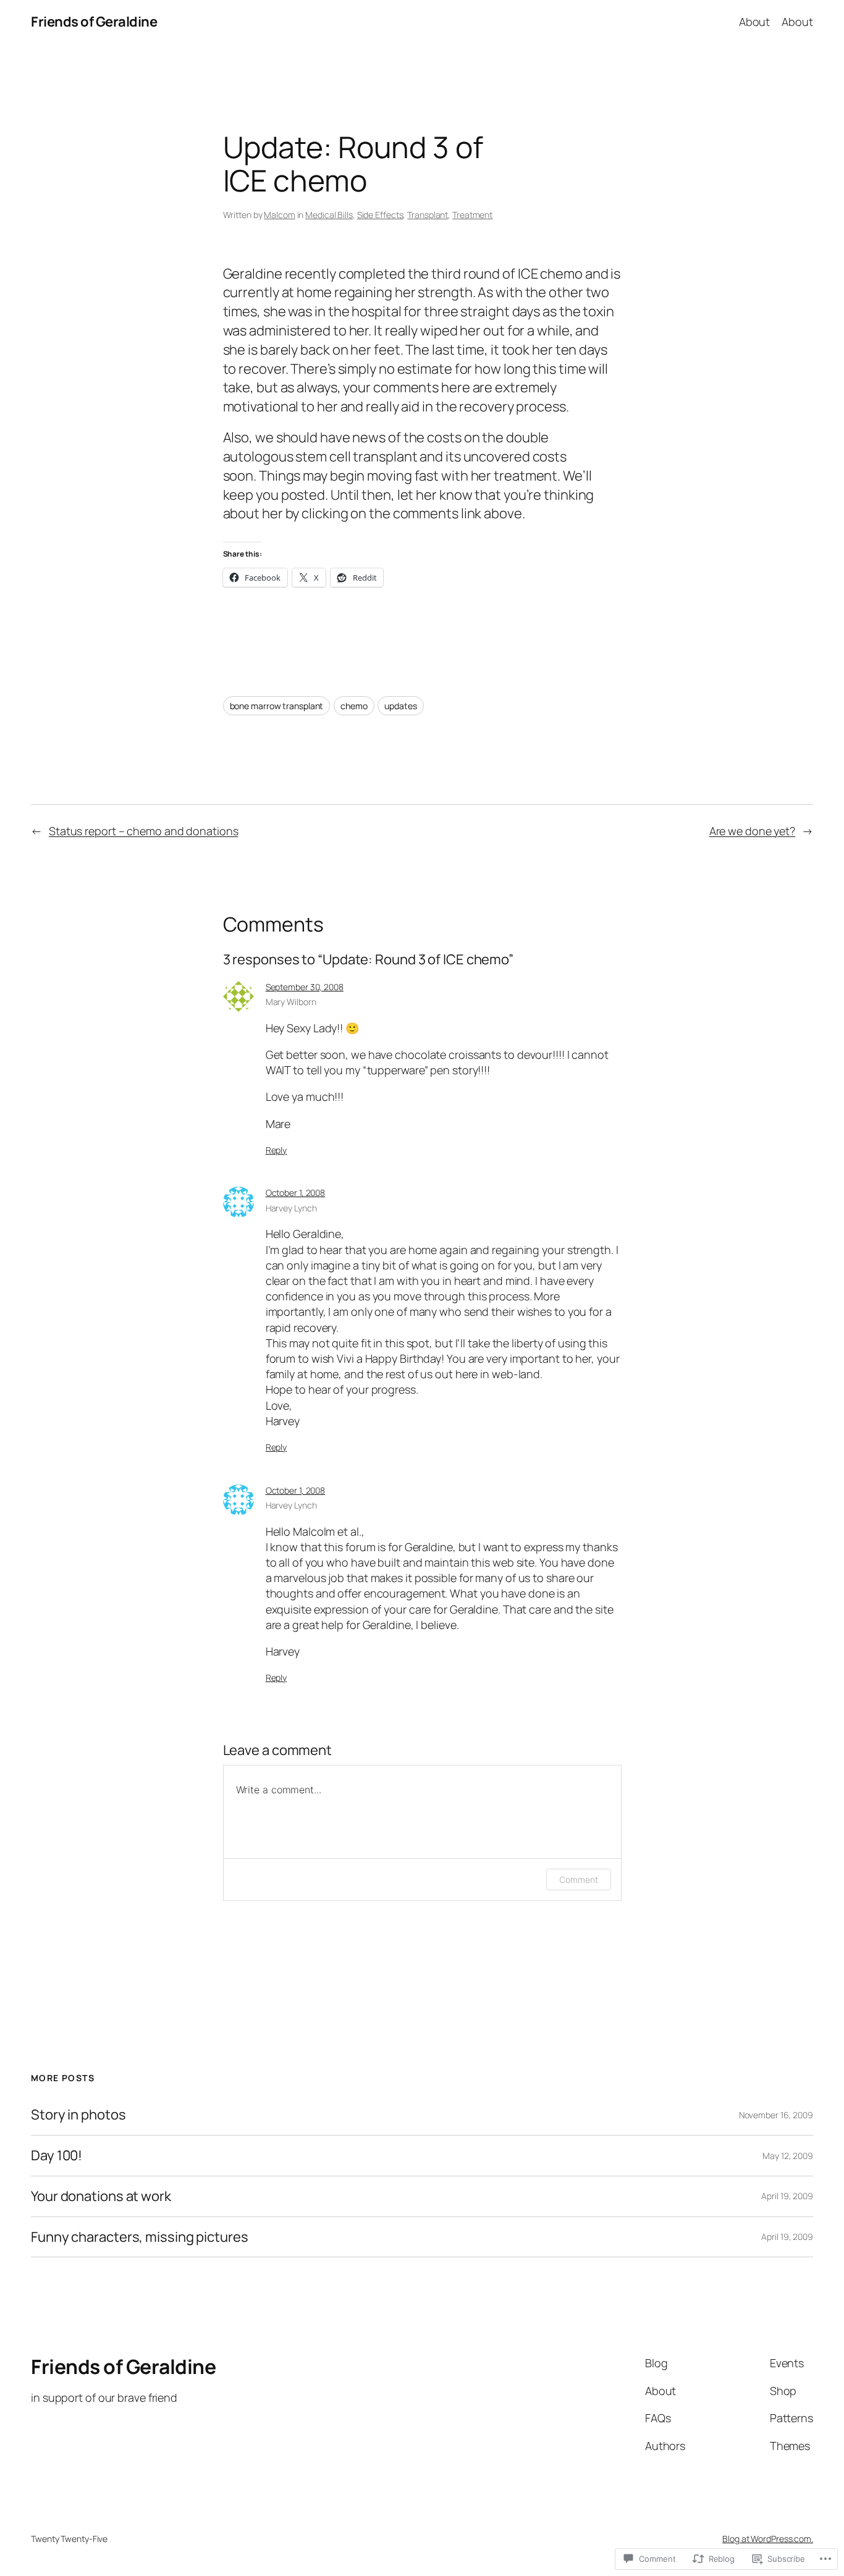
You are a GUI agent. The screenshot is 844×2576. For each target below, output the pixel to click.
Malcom (279, 215)
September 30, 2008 (305, 987)
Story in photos (78, 2115)
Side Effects (380, 215)
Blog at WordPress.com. (768, 2539)
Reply (276, 1150)
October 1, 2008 (296, 1193)
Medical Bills (329, 215)
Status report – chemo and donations (144, 831)
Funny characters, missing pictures (140, 2237)
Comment (578, 1879)
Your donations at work (101, 2196)
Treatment (472, 215)
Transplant (428, 215)
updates (400, 706)
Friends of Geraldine (94, 22)
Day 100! (57, 2156)
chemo (354, 706)
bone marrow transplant (277, 706)
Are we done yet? (752, 831)
